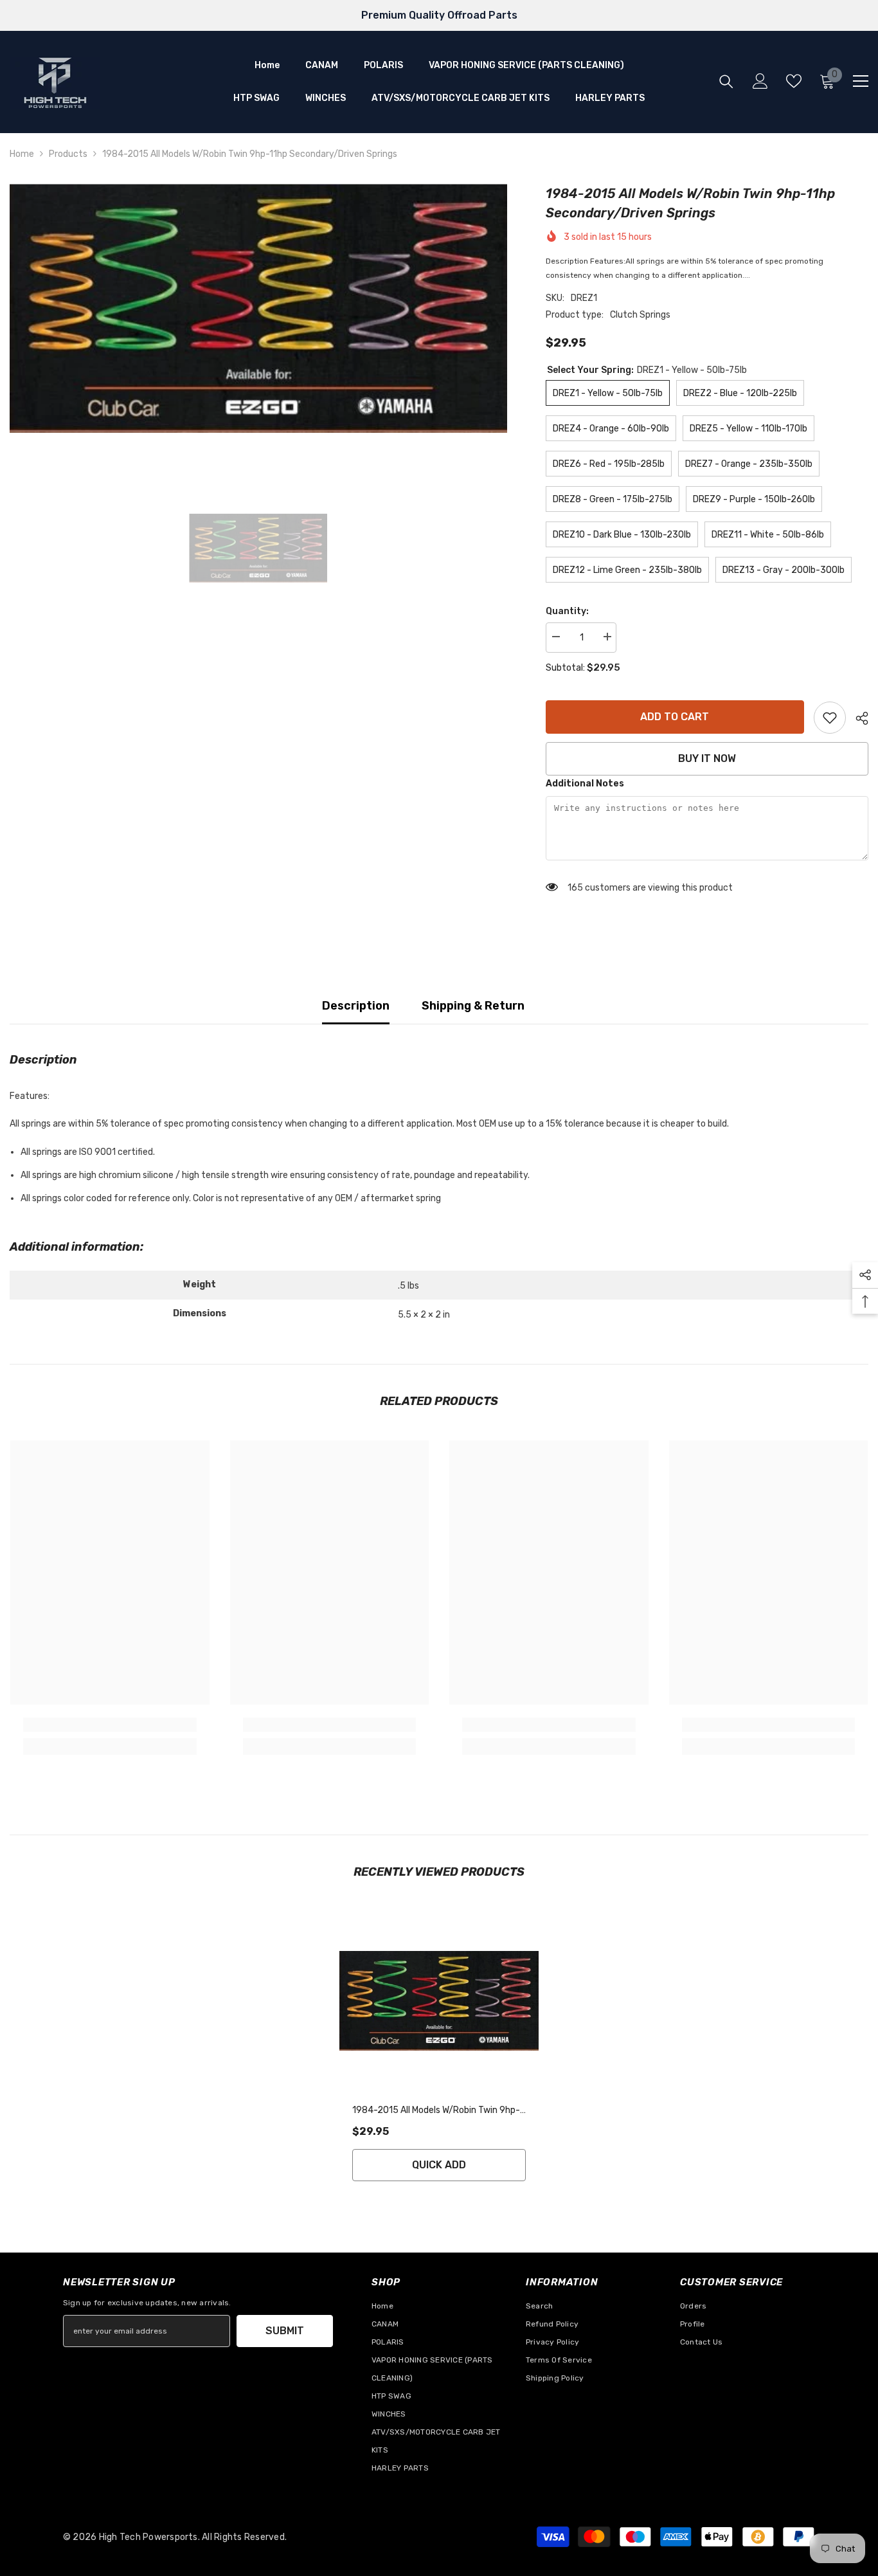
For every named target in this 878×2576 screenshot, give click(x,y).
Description (356, 1006)
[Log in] (760, 81)
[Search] (726, 81)
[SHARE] (857, 718)
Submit (285, 2331)
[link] (830, 718)
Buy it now (707, 758)
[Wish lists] (794, 81)
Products (68, 154)
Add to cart (675, 717)
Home (22, 154)
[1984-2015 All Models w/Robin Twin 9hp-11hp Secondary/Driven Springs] (439, 2001)
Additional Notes (585, 784)
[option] (258, 308)
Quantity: (567, 611)
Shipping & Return (473, 1006)
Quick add (439, 2165)
